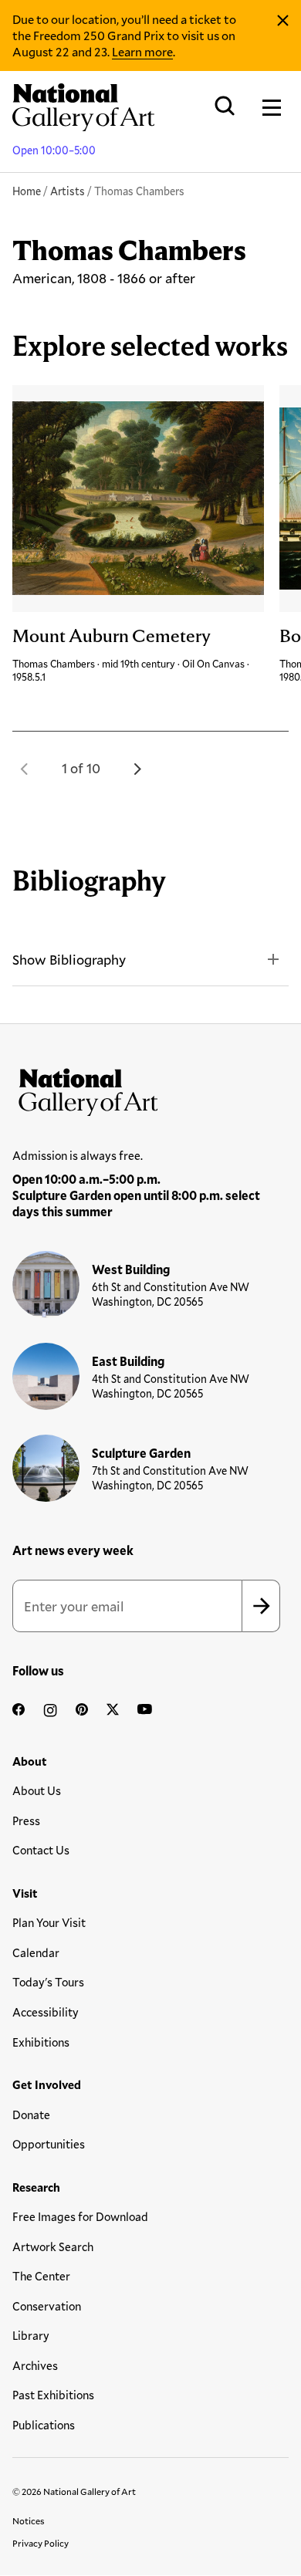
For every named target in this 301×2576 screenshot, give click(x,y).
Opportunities (49, 2144)
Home (27, 191)
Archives (35, 2365)
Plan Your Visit (49, 1922)
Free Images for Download (80, 2216)
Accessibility (46, 2012)
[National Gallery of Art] (150, 1089)
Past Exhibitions (53, 2395)
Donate (31, 2115)
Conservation (47, 2306)
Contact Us (41, 1850)
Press (26, 1820)
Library (31, 2335)
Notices (29, 2520)
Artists (68, 191)
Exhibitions (41, 2042)
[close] (283, 21)
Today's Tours (48, 1982)
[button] (25, 769)
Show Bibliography (69, 959)
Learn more (142, 51)
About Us (37, 1790)
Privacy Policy (41, 2543)
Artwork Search (53, 2246)
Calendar (36, 1952)
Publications (44, 2425)
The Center (41, 2276)
